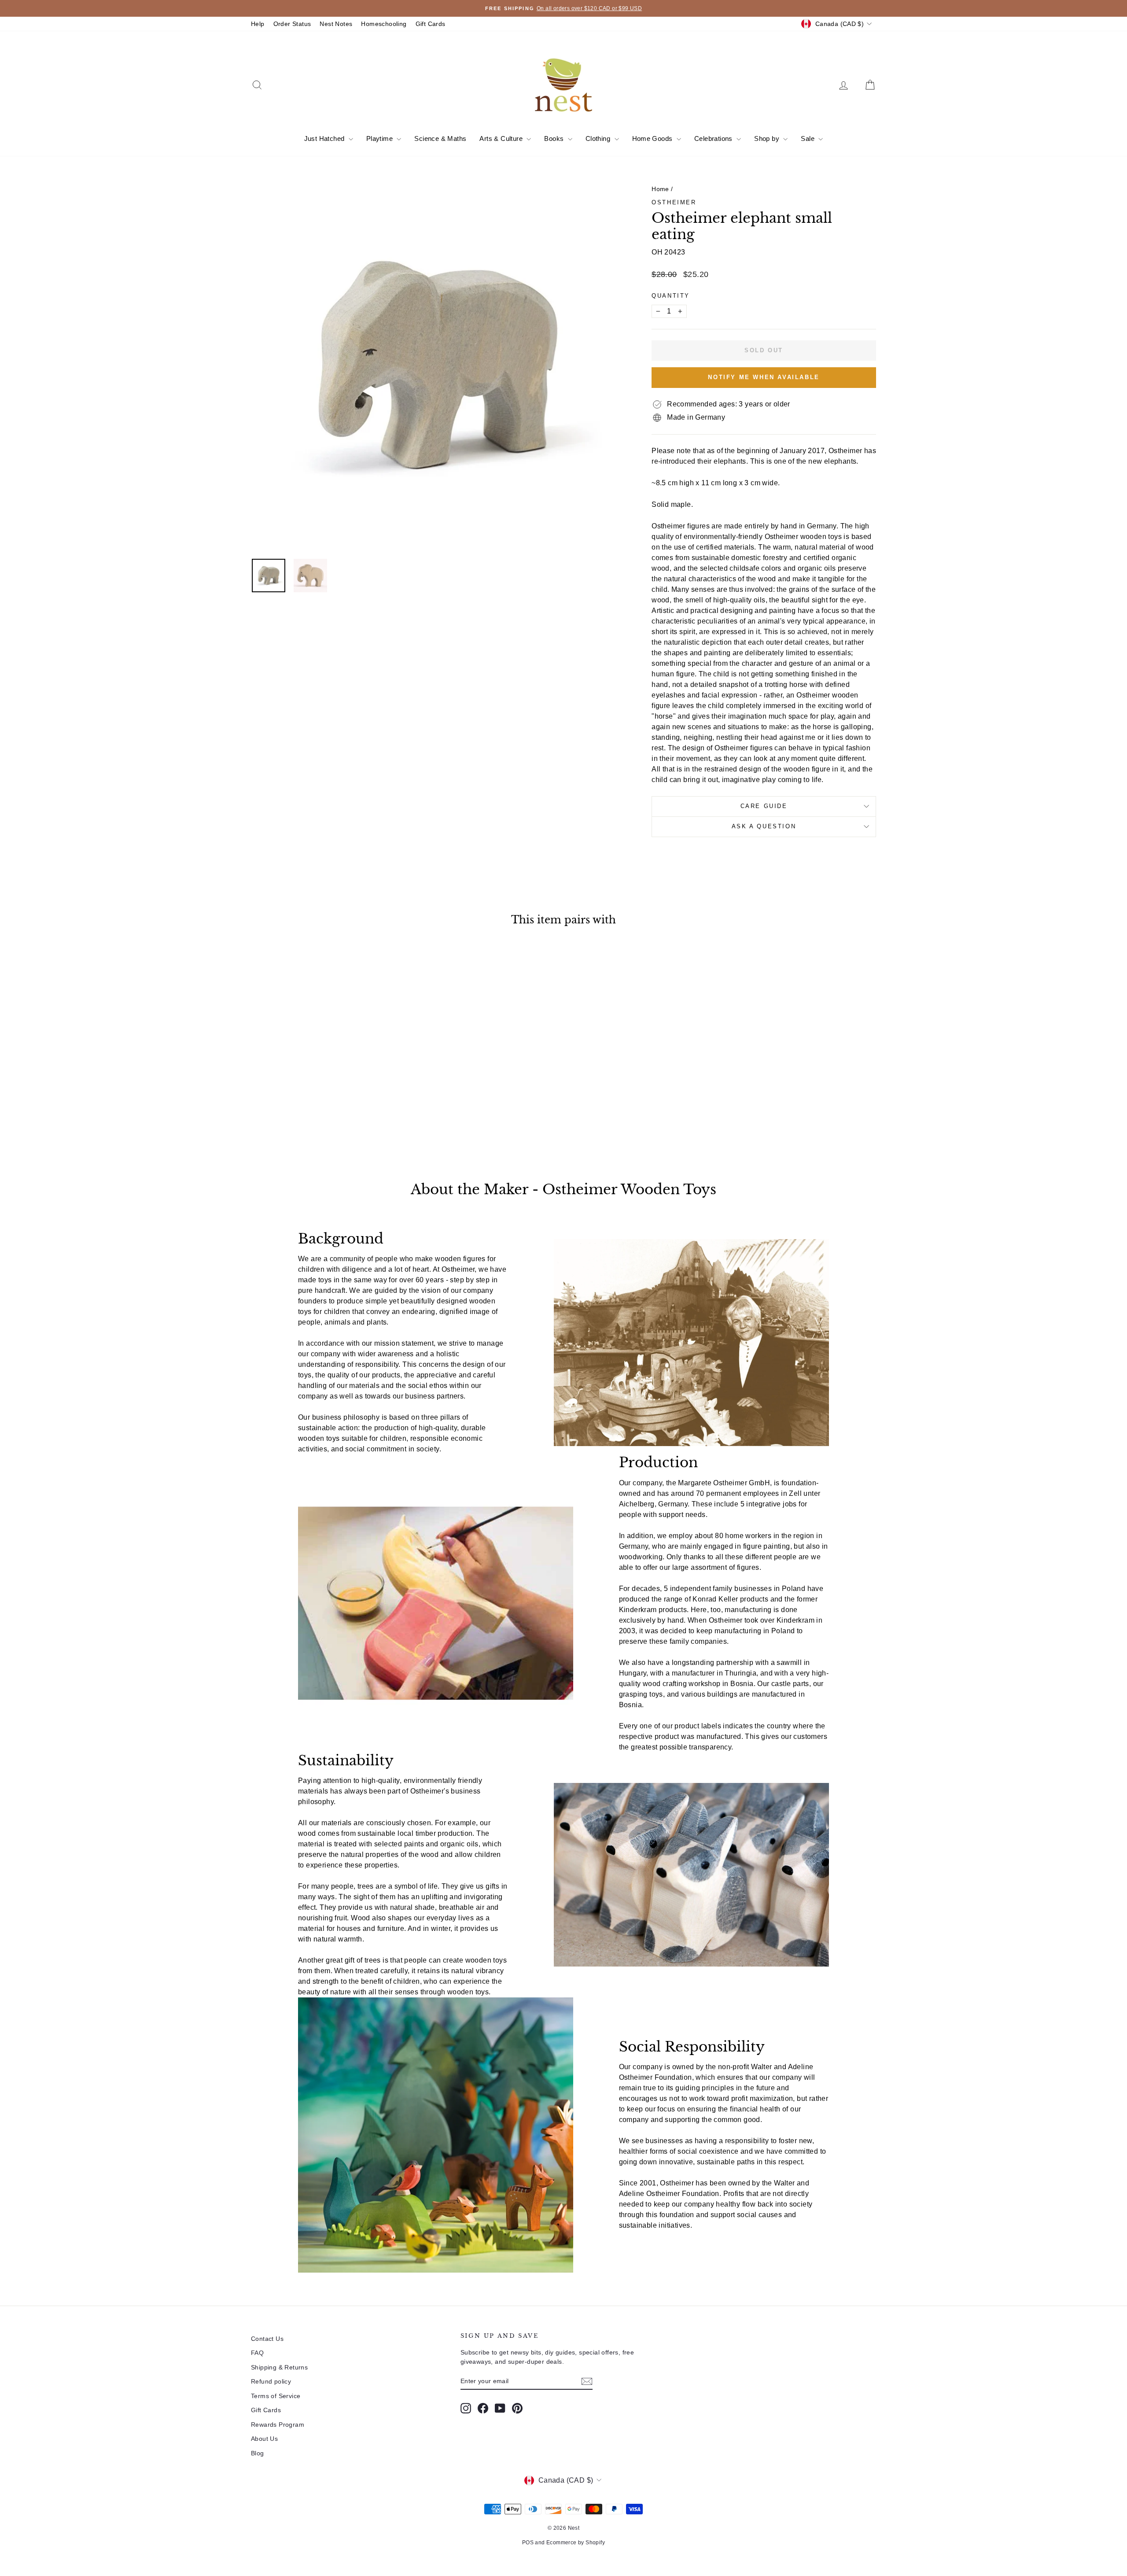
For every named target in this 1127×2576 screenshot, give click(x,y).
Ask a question (764, 826)
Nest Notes (336, 24)
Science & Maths (440, 138)
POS (528, 2543)
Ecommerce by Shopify (576, 2543)
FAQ (257, 2353)
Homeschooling (384, 24)
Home (660, 189)
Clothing (599, 138)
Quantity (671, 296)
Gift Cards (431, 24)
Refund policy (271, 2381)
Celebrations (714, 138)
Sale (808, 138)
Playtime (381, 138)
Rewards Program (278, 2425)
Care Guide (764, 806)
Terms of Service (276, 2396)
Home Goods (653, 138)
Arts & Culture (502, 138)
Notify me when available (764, 377)
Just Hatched (325, 138)
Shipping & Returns (279, 2367)
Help (258, 24)
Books (555, 138)
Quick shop (326, 1088)
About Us (264, 2439)
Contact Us (267, 2339)
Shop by (768, 138)
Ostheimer (674, 202)
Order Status (292, 24)
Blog (258, 2453)
